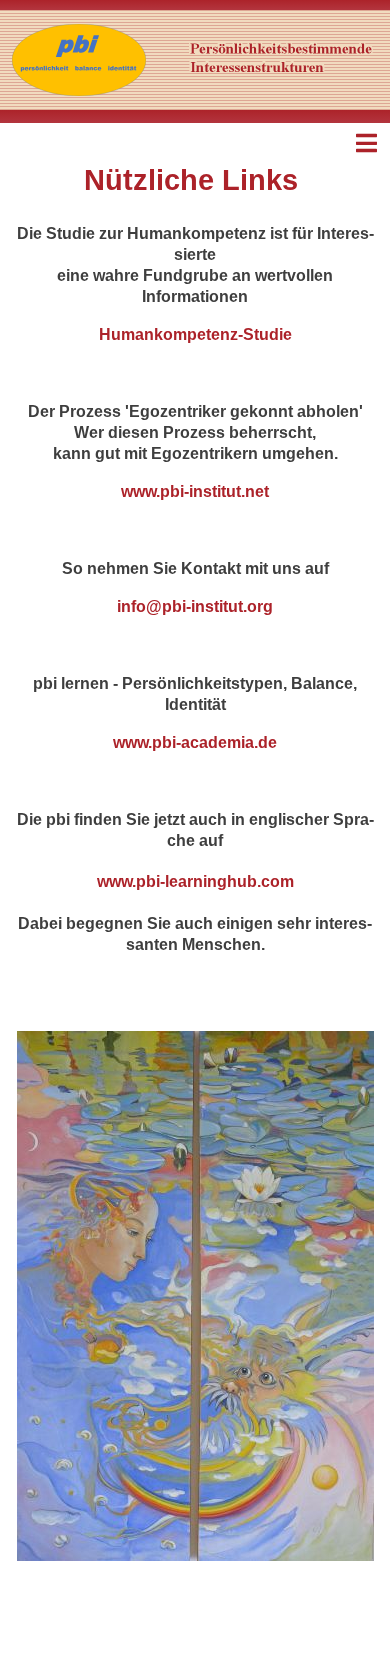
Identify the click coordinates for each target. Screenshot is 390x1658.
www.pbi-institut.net (195, 491)
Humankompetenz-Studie (195, 334)
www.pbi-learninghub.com (195, 881)
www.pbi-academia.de (195, 742)
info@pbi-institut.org (195, 606)
